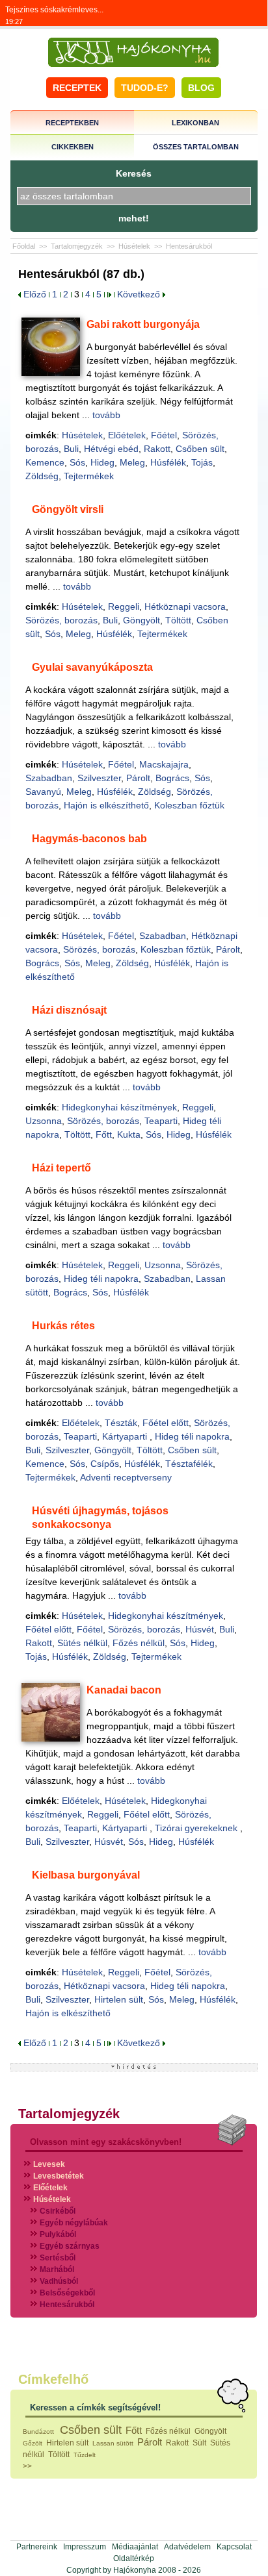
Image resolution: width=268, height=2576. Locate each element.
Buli (71, 449)
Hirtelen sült (119, 1999)
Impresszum (85, 2547)
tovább (106, 415)
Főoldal (24, 246)
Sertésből (58, 2258)
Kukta (129, 1134)
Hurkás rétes (63, 1326)
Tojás (202, 462)
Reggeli (124, 606)
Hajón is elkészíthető (106, 805)
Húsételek (134, 246)
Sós (77, 462)
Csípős (105, 1464)
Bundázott (39, 2432)
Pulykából (58, 2234)
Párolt (138, 778)
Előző (33, 294)
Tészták (121, 1423)
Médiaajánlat (135, 2547)
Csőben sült (200, 449)
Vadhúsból (59, 2281)
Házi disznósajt (69, 1010)
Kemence (45, 462)
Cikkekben (73, 147)
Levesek (49, 2164)
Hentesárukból (189, 246)
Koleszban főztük (189, 805)
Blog (201, 88)
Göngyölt (141, 620)
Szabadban (49, 778)
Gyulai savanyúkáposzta (92, 667)
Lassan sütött (113, 2443)
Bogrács (172, 778)
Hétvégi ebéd (111, 449)
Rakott (157, 449)
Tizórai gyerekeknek (197, 1828)
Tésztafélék (189, 1464)
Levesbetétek (59, 2176)
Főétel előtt (166, 1423)
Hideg (102, 462)
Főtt (104, 1134)
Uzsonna (44, 1121)
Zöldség (42, 476)
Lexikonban (195, 123)
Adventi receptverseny (126, 1477)
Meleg (132, 462)
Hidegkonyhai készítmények (119, 1107)
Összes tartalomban (196, 147)
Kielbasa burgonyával (86, 1875)
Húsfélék (168, 462)
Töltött (178, 620)
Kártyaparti (126, 1436)
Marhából (57, 2270)
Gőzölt (33, 2443)
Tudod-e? (145, 88)
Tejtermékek (89, 476)
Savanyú (43, 792)
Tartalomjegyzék (77, 246)
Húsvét (200, 1629)
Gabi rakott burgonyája (143, 324)
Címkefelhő (53, 2379)
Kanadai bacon (124, 1690)
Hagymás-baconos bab (89, 839)
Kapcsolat (234, 2547)
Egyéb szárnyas (70, 2246)
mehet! (134, 218)
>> (27, 2466)
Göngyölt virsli (68, 509)
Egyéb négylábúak (74, 2223)
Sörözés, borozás (61, 620)
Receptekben (72, 123)
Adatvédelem (187, 2547)
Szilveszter (99, 778)
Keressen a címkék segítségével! (95, 2407)
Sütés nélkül (82, 1643)
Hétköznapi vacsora (185, 606)
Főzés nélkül (139, 1643)
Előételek (127, 435)
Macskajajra (164, 764)
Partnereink (37, 2547)
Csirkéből (58, 2211)
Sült (199, 2443)
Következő (140, 294)
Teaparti (161, 1121)
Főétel (164, 435)
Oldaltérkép (134, 2558)
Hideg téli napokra (101, 1279)
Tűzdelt (85, 2455)
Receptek (77, 88)
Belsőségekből (67, 2293)
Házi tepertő (61, 1168)
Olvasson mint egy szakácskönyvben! (106, 2142)
